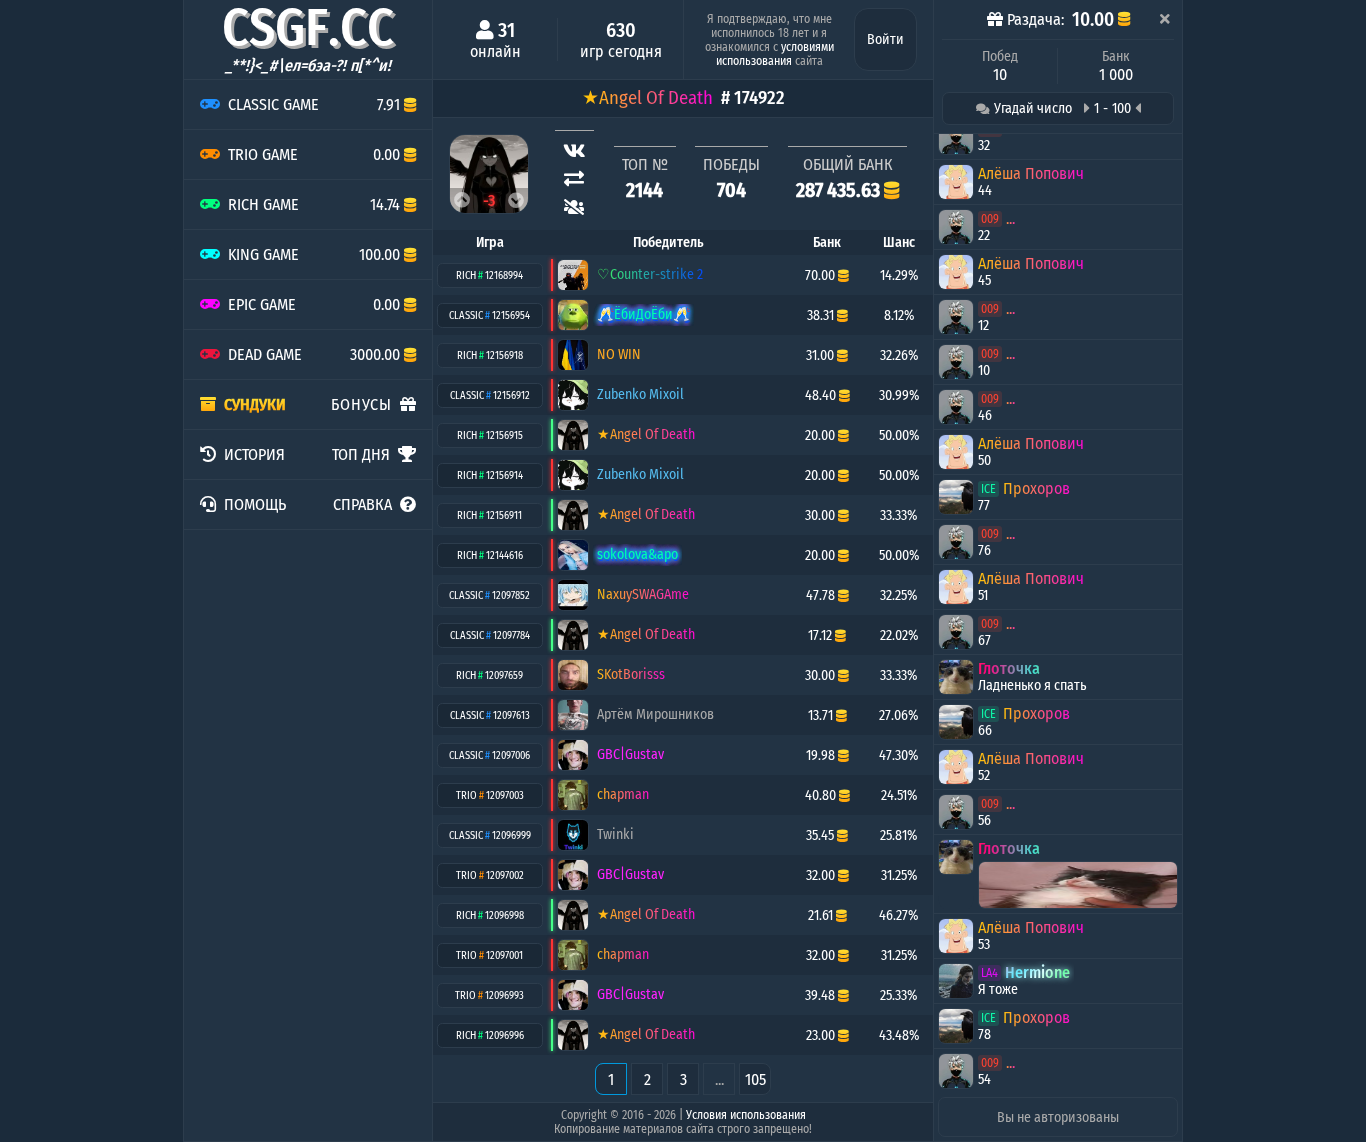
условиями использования (775, 54)
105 (755, 1079)
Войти (885, 39)
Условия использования (746, 1115)
